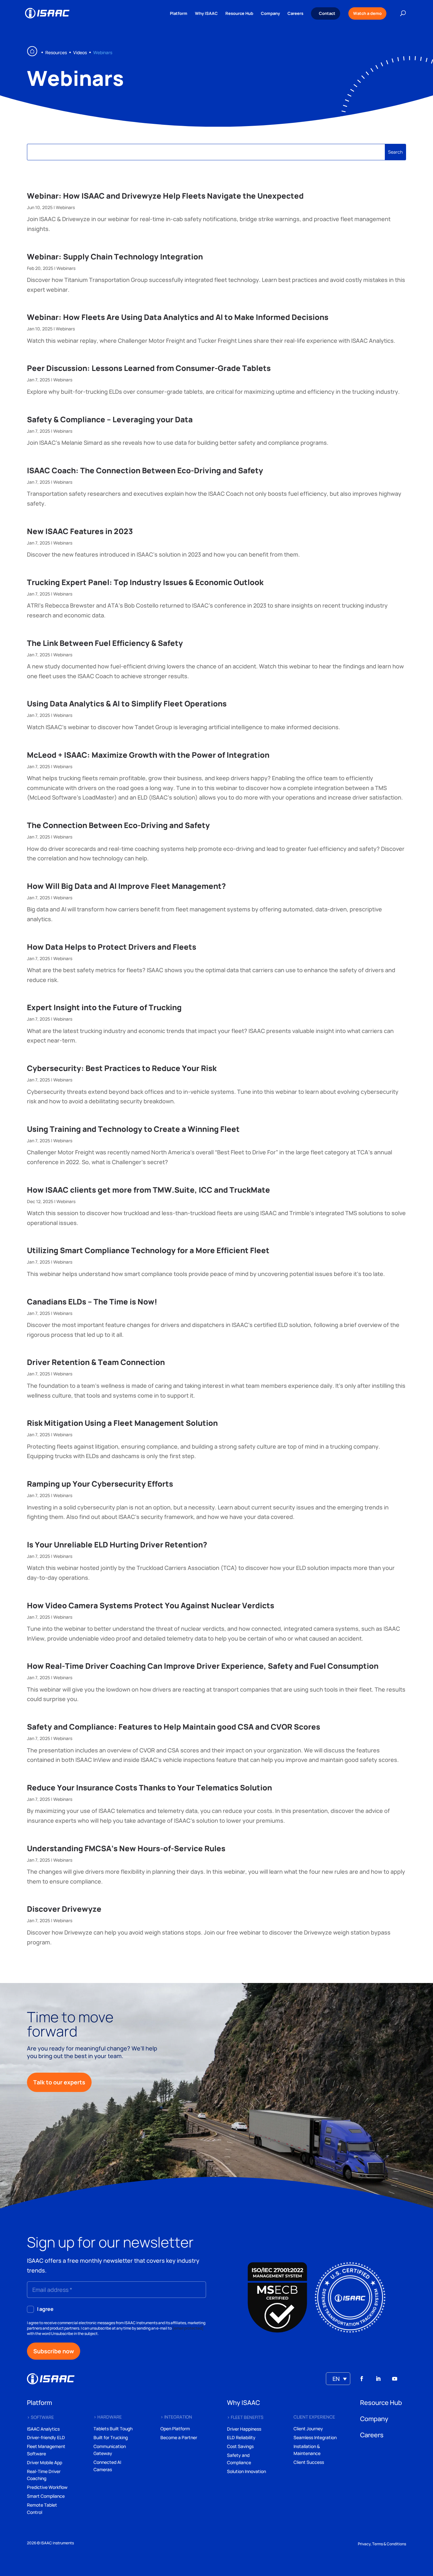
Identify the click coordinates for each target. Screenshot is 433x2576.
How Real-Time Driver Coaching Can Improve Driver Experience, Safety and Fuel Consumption (203, 1666)
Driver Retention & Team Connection (96, 1362)
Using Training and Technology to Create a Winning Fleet (133, 1129)
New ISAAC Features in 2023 (80, 531)
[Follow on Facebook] (362, 2379)
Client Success (309, 2462)
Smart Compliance (46, 2496)
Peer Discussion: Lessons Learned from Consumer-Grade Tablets (149, 368)
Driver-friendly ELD (46, 2437)
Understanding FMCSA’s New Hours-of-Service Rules (126, 1848)
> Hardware (108, 2417)
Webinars (65, 207)
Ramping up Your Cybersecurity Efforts (100, 1484)
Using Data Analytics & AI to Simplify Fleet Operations (127, 703)
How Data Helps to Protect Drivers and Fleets (112, 947)
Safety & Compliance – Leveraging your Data (110, 419)
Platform (179, 14)
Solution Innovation (246, 2471)
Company (270, 14)
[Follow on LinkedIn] (378, 2379)
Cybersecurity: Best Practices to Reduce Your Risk (122, 1068)
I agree (45, 2309)
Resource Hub (239, 14)
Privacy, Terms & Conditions (382, 2544)
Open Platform (175, 2429)
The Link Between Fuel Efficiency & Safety (105, 643)
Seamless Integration (315, 2437)
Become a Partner (179, 2437)
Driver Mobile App (45, 2462)
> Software (40, 2417)
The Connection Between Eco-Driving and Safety (118, 825)
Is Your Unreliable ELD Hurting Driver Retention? (117, 1544)
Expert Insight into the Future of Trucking (104, 1007)
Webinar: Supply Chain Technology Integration (115, 256)
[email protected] (188, 2328)
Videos (80, 52)
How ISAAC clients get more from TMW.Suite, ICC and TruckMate (149, 1190)
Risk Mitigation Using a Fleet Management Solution (122, 1423)
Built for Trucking (111, 2437)
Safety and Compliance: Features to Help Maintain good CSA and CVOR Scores (174, 1727)
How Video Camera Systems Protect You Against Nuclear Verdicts (151, 1605)
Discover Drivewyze (64, 1909)
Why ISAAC (206, 14)
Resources (56, 52)
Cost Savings (240, 2446)
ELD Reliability (241, 2437)
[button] (338, 2379)
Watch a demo (367, 13)
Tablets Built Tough (113, 2429)
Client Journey (308, 2429)
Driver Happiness (244, 2429)
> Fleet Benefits (245, 2417)
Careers (295, 14)
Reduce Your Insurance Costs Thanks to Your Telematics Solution (149, 1787)
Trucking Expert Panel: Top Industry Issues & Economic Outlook (145, 582)
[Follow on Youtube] (395, 2379)
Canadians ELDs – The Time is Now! (92, 1301)
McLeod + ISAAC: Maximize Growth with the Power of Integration (148, 755)
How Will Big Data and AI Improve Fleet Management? (126, 886)
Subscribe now (54, 2351)
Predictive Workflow (47, 2487)
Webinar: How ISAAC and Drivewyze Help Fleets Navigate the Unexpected (165, 196)
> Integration (176, 2417)
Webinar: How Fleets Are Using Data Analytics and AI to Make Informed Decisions (178, 317)
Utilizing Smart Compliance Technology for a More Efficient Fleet (148, 1250)
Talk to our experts (59, 2082)
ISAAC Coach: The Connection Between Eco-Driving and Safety (145, 470)
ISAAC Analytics (43, 2429)
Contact (327, 13)
